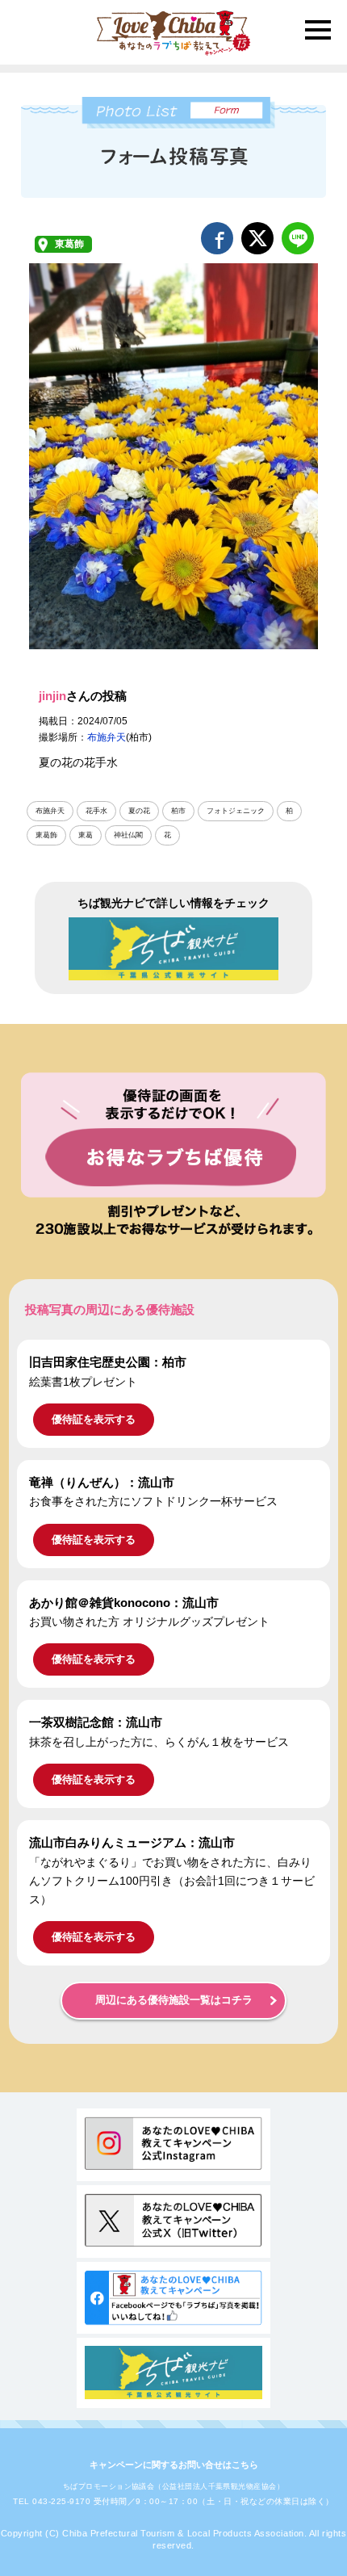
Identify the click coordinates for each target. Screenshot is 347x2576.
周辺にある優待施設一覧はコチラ (174, 2000)
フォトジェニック (236, 811)
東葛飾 (69, 244)
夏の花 (139, 811)
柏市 (178, 811)
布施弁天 (107, 737)
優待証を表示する (94, 1419)
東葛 (86, 835)
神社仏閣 (128, 835)
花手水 (96, 811)
